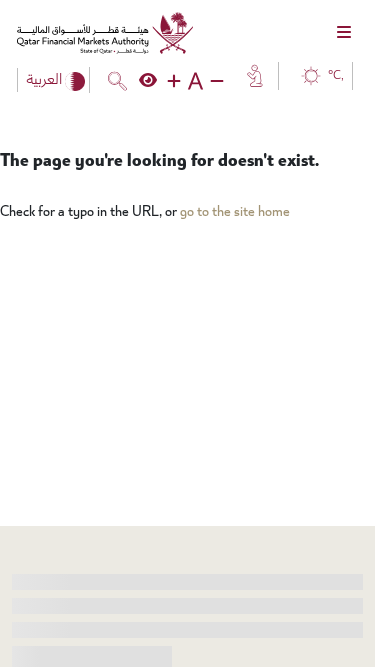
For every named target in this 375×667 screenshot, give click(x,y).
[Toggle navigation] (344, 33)
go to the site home (235, 211)
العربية (45, 80)
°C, (336, 75)
